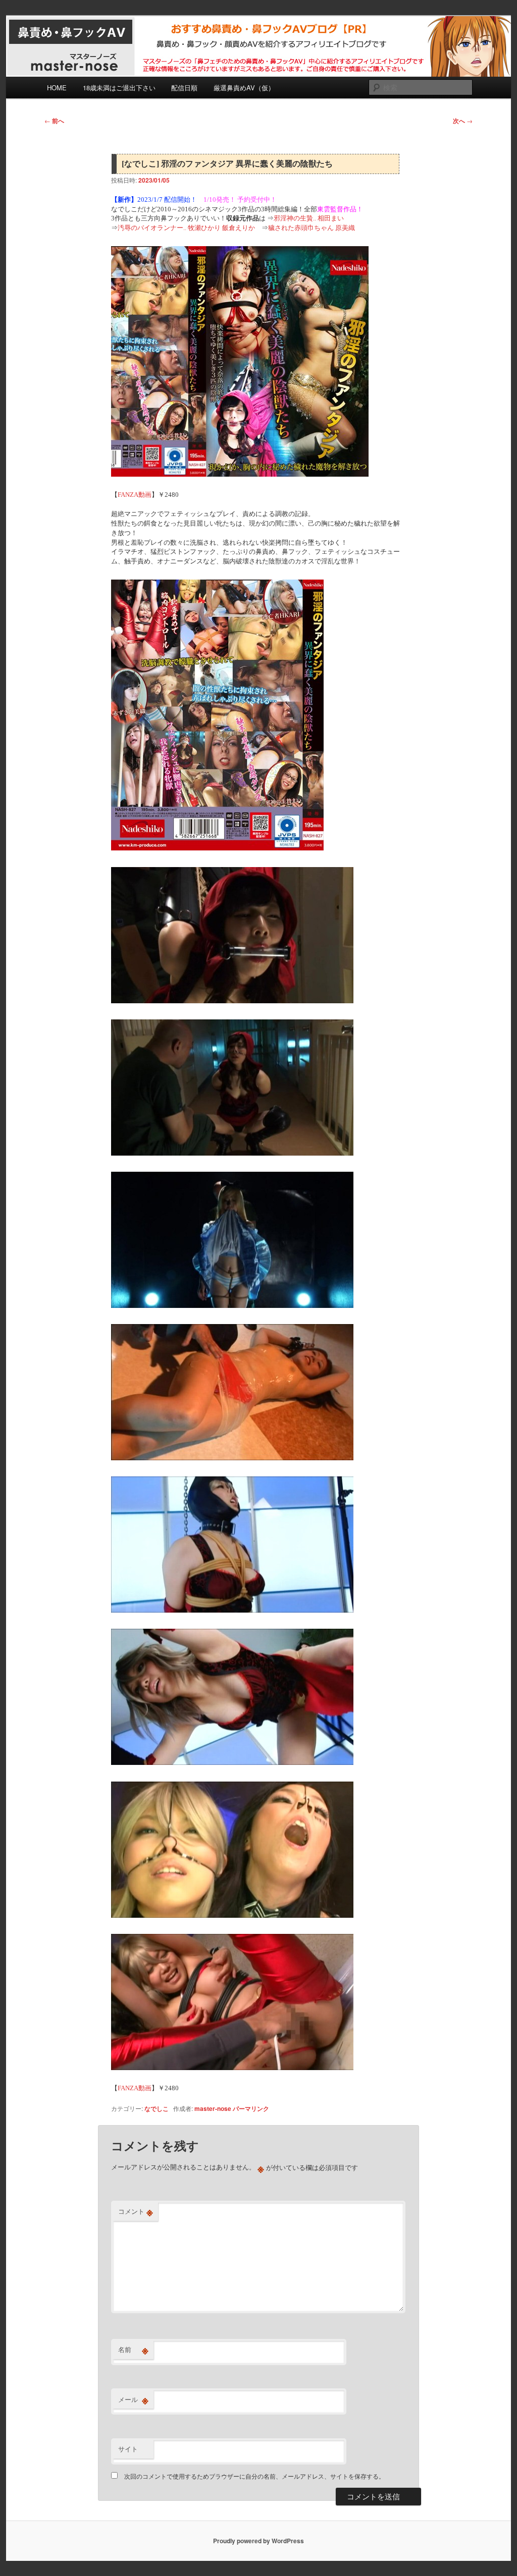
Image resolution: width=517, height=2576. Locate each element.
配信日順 (184, 88)
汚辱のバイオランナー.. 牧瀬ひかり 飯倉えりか (186, 228)
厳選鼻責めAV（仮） (244, 88)
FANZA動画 (135, 495)
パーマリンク (251, 2108)
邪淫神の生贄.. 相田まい (309, 218)
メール (133, 2399)
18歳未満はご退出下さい (119, 88)
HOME (57, 88)
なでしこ (157, 2108)
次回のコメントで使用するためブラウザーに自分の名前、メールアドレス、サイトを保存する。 (254, 2476)
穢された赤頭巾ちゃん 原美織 (312, 228)
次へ (463, 121)
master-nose (213, 2108)
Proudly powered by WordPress (258, 2541)
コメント (136, 2211)
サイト (128, 2449)
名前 (133, 2350)
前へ (54, 121)
